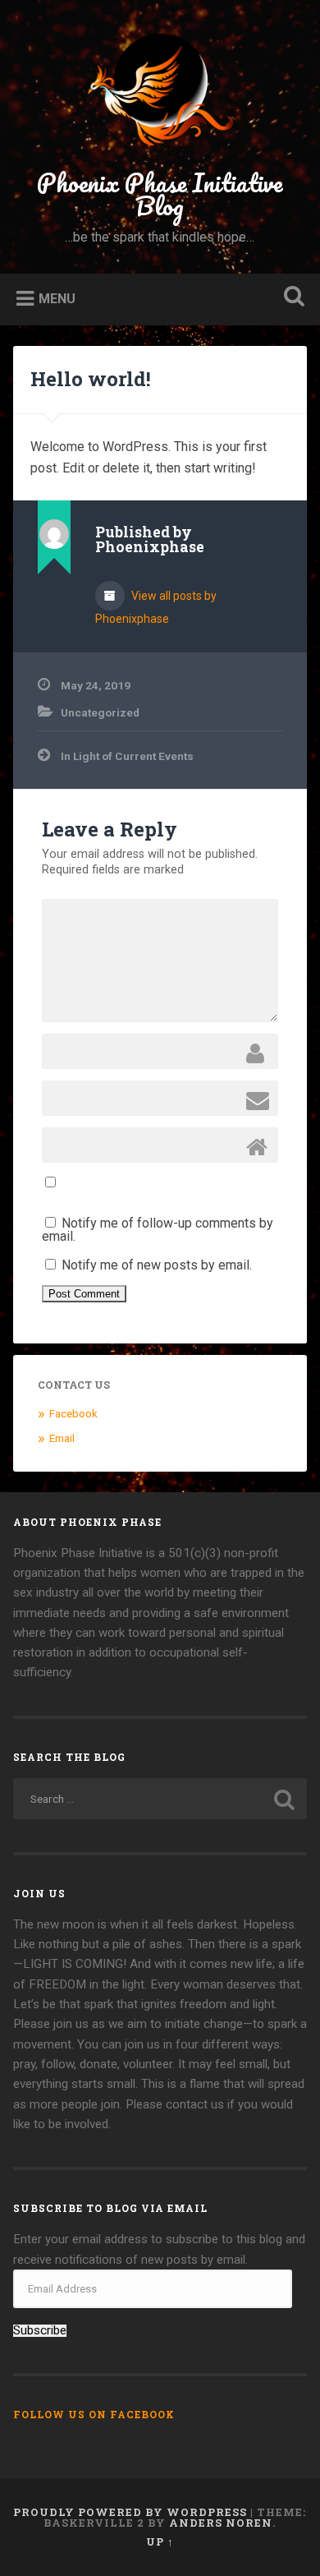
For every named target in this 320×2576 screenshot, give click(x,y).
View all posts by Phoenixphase (156, 607)
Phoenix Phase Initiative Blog (160, 194)
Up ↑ (160, 2541)
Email (62, 1438)
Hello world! (91, 379)
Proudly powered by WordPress (130, 2512)
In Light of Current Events (127, 756)
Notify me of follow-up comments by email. (158, 1230)
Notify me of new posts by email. (157, 1265)
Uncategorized (100, 712)
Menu (57, 298)
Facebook (73, 1413)
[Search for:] (160, 1799)
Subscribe (40, 2331)
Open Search (291, 298)
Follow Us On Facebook (94, 2414)
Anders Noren (221, 2523)
